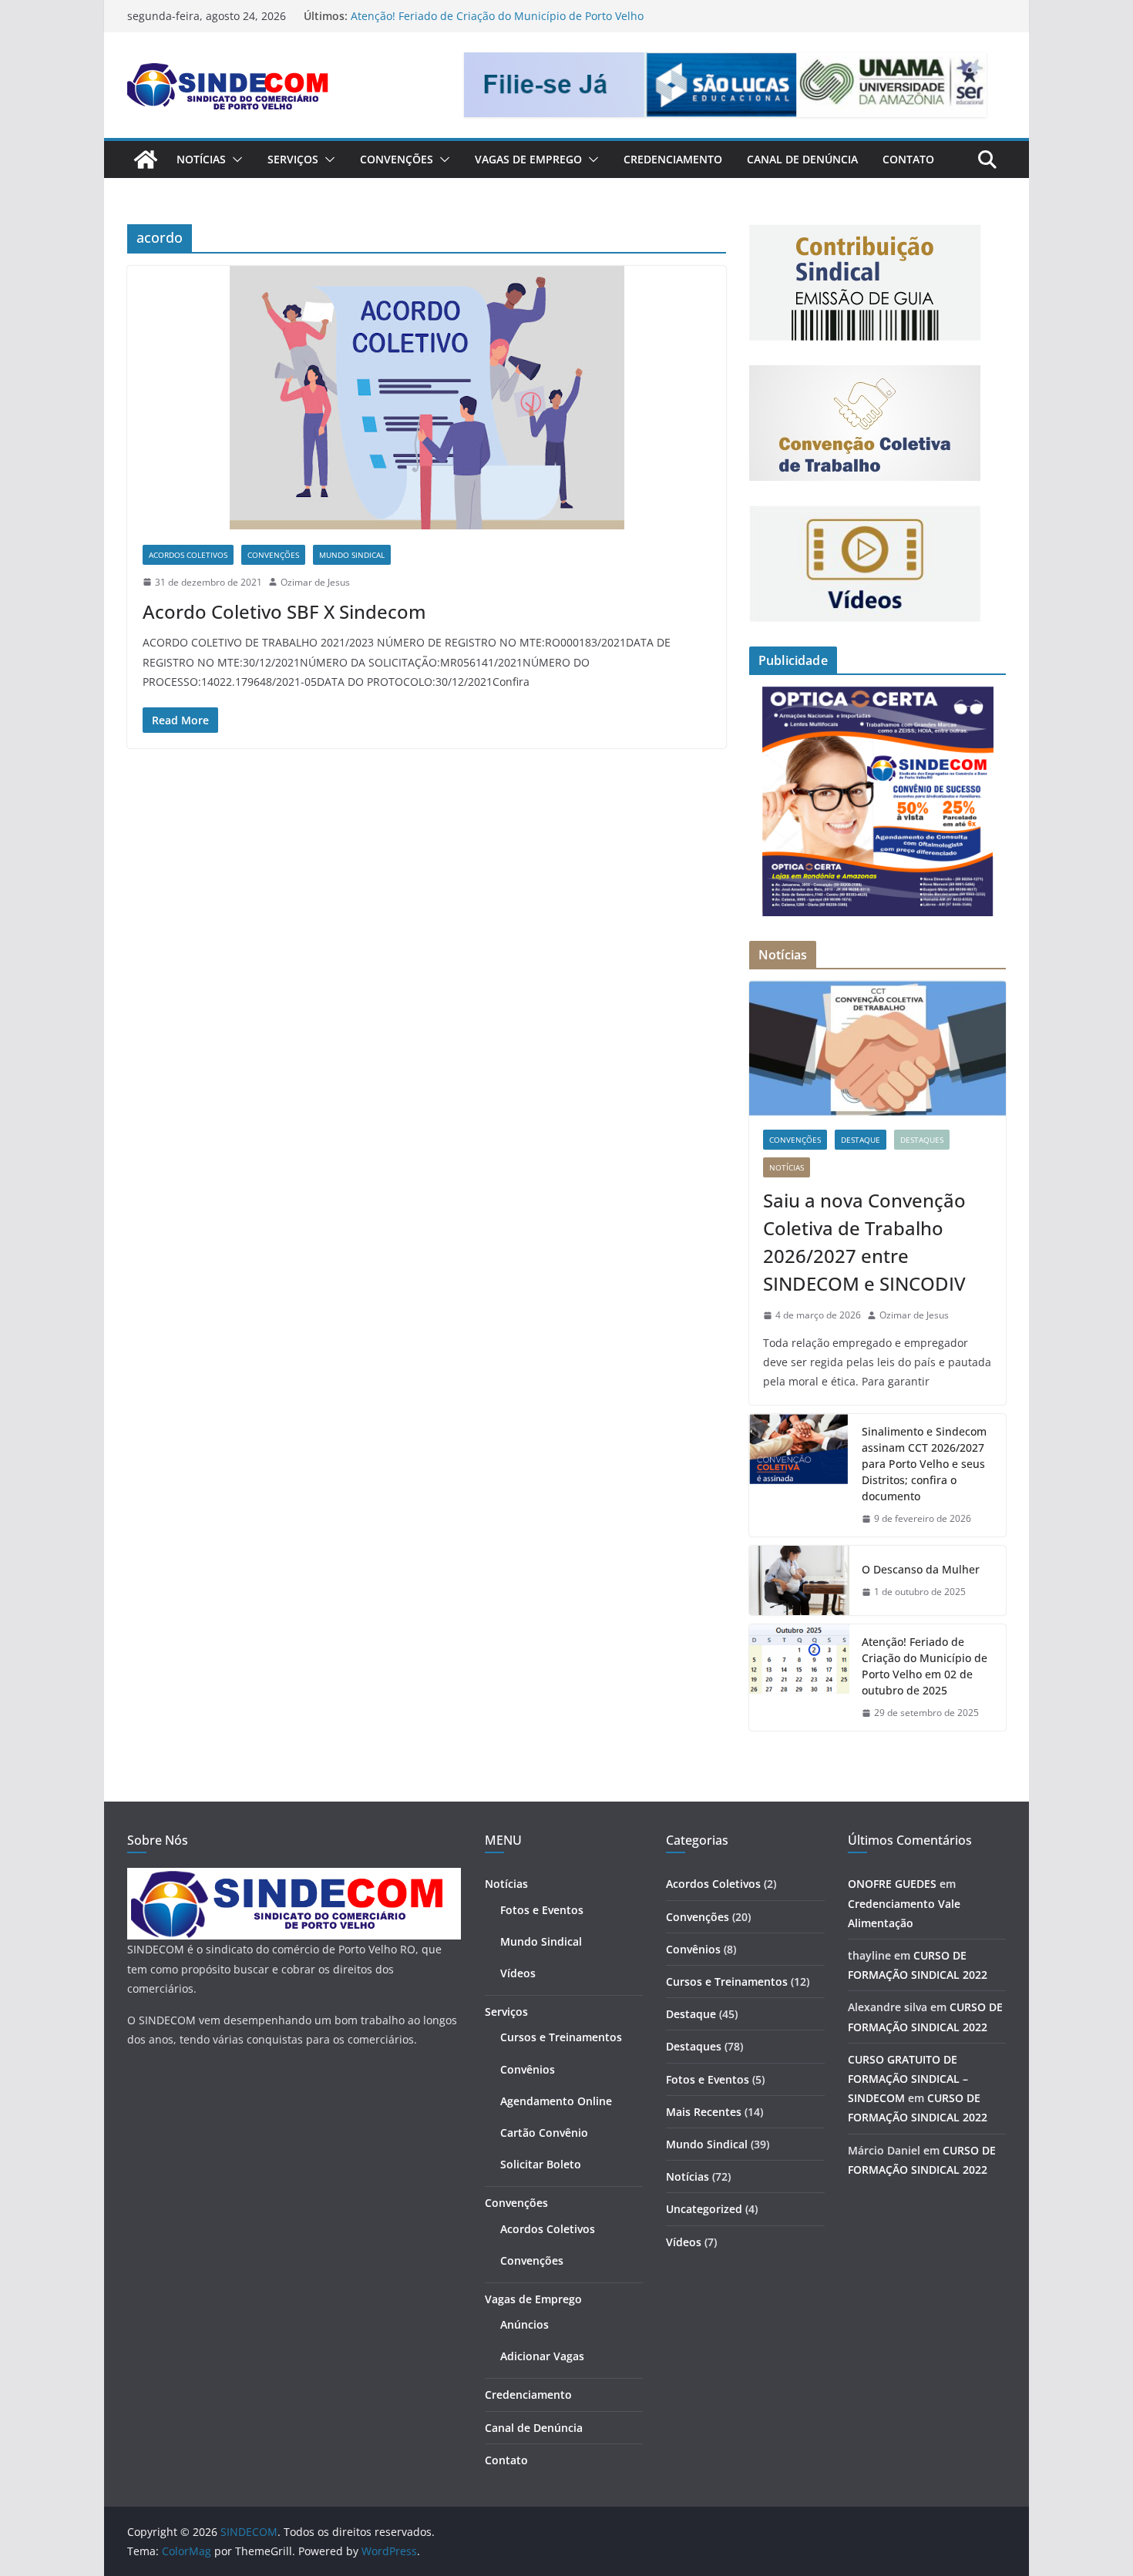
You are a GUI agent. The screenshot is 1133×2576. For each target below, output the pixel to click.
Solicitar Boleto (541, 2164)
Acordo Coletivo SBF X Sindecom (284, 611)
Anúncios (524, 2324)
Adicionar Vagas (542, 2356)
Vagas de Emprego (528, 159)
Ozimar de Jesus (315, 582)
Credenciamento (673, 159)
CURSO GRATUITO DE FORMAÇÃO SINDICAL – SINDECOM (908, 2079)
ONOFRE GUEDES (892, 1884)
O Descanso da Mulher (410, 16)
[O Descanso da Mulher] (799, 1580)
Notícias (201, 159)
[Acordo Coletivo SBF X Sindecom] (427, 398)
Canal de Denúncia (802, 159)
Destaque (861, 1140)
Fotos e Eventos (542, 1910)
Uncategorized (704, 2209)
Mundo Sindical (352, 555)
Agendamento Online (556, 2101)
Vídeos (518, 1973)
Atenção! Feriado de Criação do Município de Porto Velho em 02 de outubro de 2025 (925, 1666)
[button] (234, 160)
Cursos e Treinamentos (561, 2037)
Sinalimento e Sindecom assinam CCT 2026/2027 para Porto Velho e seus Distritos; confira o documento (924, 1464)
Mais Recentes (704, 2112)
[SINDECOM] (146, 160)
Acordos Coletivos (188, 555)
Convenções (397, 159)
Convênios (528, 2069)
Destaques (922, 1140)
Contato (908, 159)
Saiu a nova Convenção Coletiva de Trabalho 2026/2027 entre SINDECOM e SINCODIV (864, 1242)
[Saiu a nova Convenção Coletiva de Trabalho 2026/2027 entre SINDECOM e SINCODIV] (877, 1048)
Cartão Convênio (544, 2133)
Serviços (293, 159)
